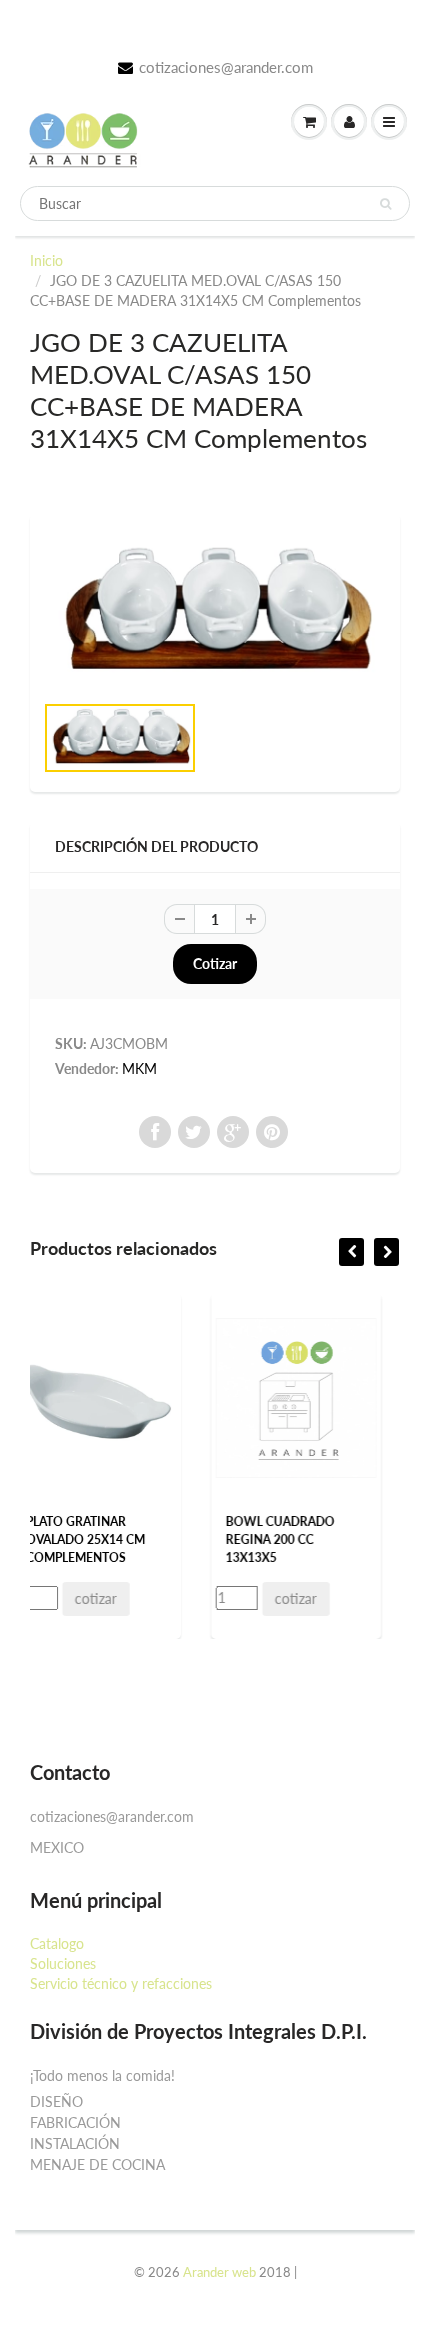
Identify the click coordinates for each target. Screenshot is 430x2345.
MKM (139, 1068)
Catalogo (57, 1943)
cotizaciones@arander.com (226, 67)
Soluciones (63, 1963)
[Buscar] (385, 204)
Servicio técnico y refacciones (121, 1983)
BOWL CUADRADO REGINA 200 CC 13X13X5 (178, 1539)
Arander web (219, 2272)
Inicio (46, 260)
